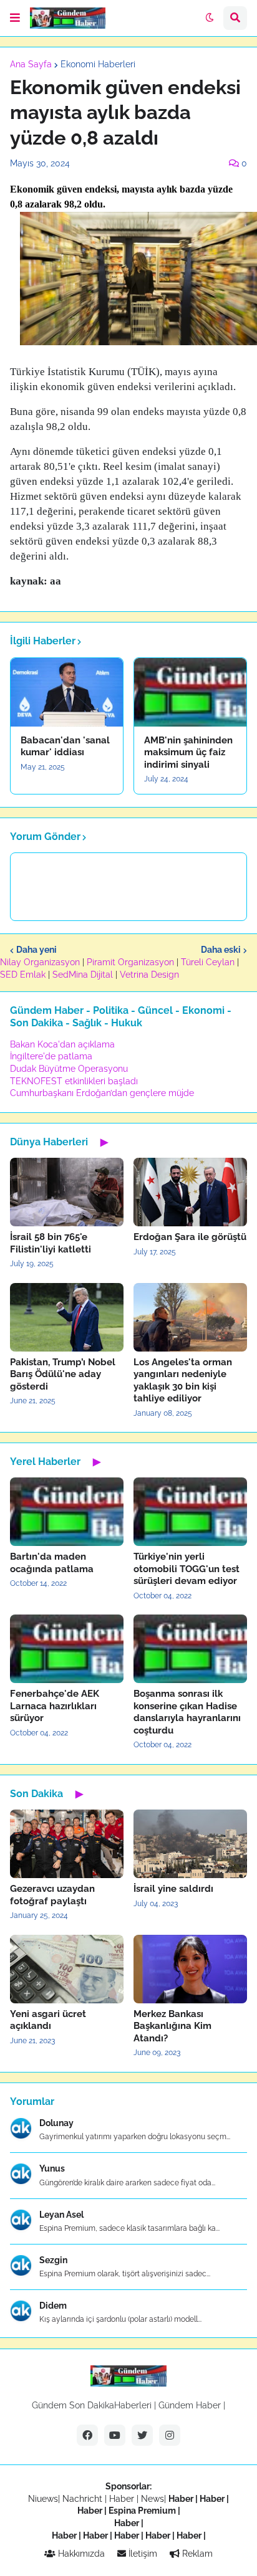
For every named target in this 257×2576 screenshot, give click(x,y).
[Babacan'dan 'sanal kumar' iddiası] (67, 692)
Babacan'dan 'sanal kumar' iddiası (65, 747)
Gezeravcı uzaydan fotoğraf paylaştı (52, 1895)
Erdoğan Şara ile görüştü (190, 1237)
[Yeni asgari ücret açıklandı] (67, 1969)
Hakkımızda (80, 2554)
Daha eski (221, 950)
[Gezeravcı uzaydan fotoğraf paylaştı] (67, 1844)
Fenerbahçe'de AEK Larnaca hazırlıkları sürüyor (55, 1706)
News (153, 2499)
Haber (123, 2499)
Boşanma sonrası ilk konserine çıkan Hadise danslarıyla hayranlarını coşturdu (187, 1712)
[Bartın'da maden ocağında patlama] (67, 1512)
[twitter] (142, 2435)
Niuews (43, 2499)
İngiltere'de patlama (51, 1056)
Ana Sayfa (31, 64)
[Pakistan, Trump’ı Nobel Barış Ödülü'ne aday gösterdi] (67, 1317)
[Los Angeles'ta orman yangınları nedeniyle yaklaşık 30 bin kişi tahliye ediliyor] (190, 1317)
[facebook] (87, 2435)
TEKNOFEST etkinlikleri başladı (74, 1081)
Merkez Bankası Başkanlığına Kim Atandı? (172, 2026)
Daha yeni (36, 950)
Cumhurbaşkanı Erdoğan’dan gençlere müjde (102, 1093)
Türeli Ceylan (208, 962)
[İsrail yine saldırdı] (190, 1844)
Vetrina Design (149, 975)
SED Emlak (23, 975)
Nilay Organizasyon (40, 962)
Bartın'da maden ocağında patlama (52, 1563)
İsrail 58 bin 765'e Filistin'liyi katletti (51, 1243)
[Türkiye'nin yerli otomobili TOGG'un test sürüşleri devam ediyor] (190, 1512)
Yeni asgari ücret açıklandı (48, 2020)
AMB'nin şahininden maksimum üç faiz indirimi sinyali (188, 752)
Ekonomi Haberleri (98, 64)
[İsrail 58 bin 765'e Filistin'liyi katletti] (67, 1192)
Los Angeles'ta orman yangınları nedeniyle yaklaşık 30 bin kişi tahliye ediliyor (183, 1381)
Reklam (196, 2554)
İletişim (142, 2554)
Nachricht (84, 2499)
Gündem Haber (190, 2405)
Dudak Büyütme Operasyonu (69, 1069)
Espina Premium (142, 2511)
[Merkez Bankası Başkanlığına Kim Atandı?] (190, 1969)
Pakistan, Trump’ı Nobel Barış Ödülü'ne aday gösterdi (63, 1374)
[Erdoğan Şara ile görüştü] (190, 1192)
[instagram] (170, 2435)
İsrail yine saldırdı (173, 1889)
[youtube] (115, 2435)
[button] (15, 18)
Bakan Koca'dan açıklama (62, 1044)
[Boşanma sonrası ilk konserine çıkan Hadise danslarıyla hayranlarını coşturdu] (190, 1649)
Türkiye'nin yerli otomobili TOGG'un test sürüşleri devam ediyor (187, 1569)
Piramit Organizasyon (130, 962)
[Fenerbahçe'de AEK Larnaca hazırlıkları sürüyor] (67, 1649)
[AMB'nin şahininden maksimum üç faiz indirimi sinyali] (190, 692)
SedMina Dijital (83, 975)
